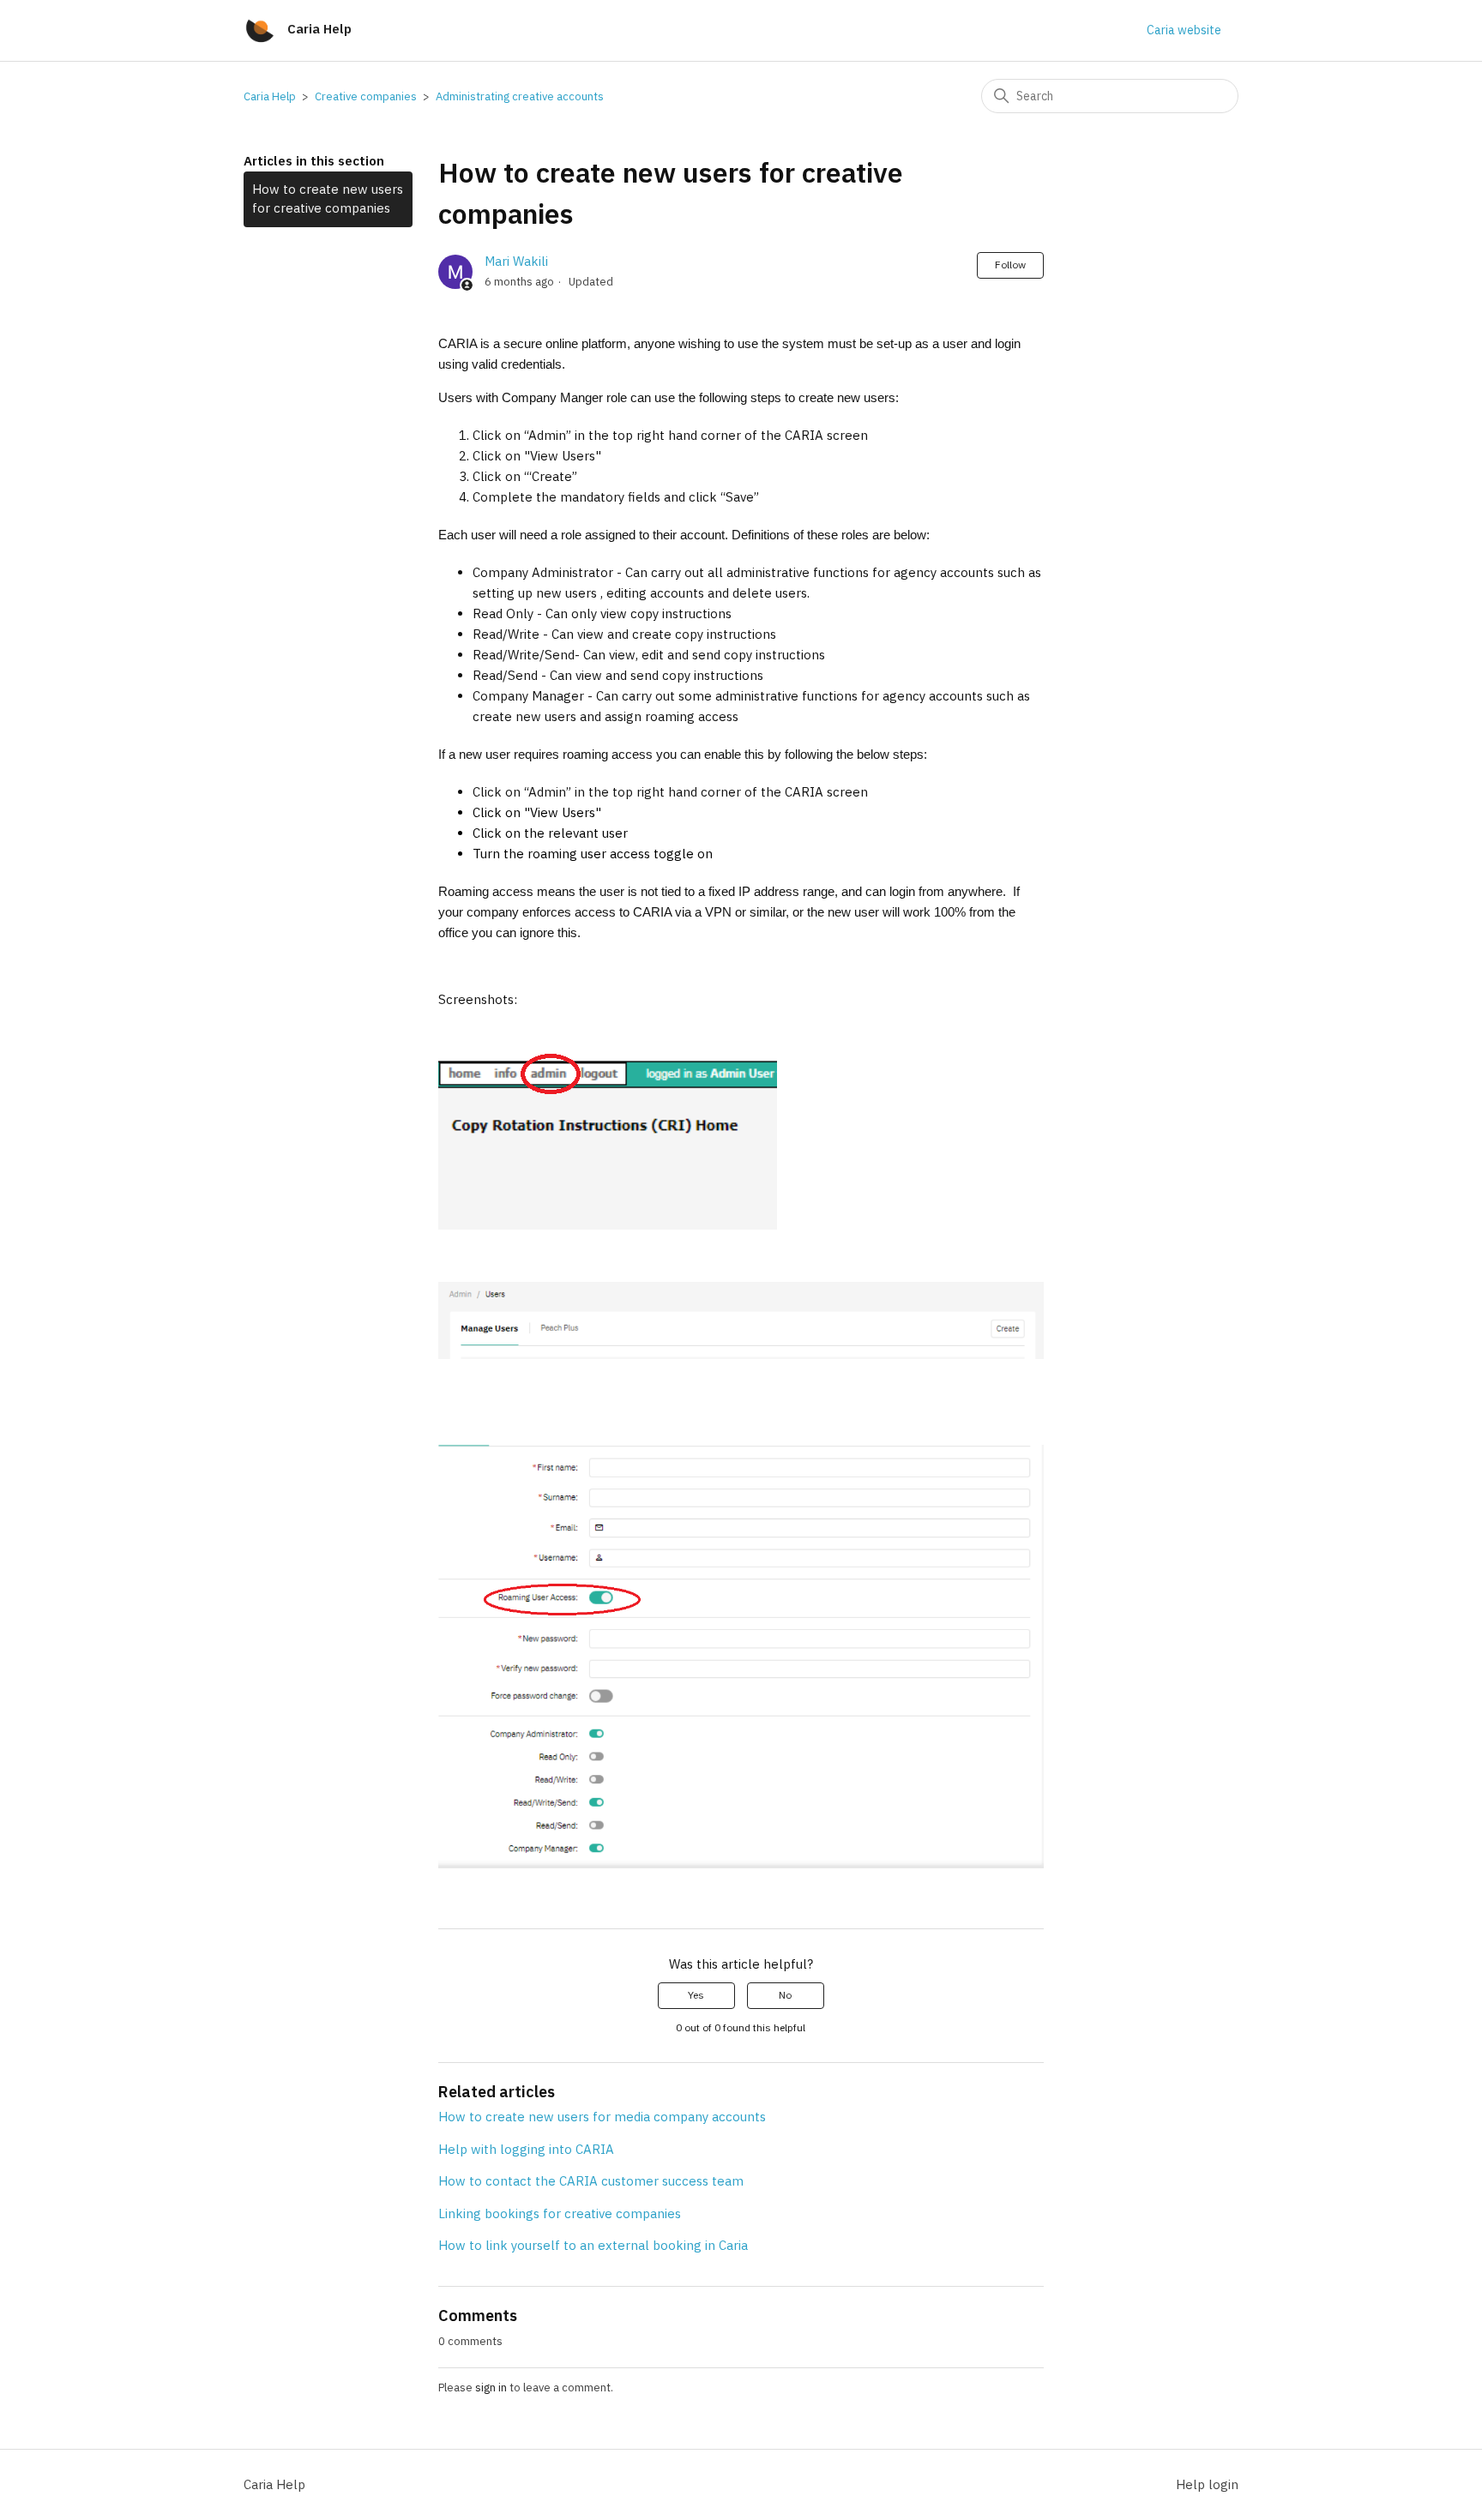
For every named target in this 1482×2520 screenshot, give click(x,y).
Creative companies (366, 96)
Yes (696, 1995)
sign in (491, 2388)
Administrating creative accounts (520, 96)
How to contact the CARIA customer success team (591, 2181)
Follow (1010, 265)
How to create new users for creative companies (328, 199)
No (785, 1995)
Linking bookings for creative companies (560, 2213)
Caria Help (270, 96)
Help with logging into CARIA (526, 2149)
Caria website (1184, 30)
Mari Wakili (516, 261)
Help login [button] (1207, 2484)
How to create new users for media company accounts (602, 2117)
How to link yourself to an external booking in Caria (593, 2245)
